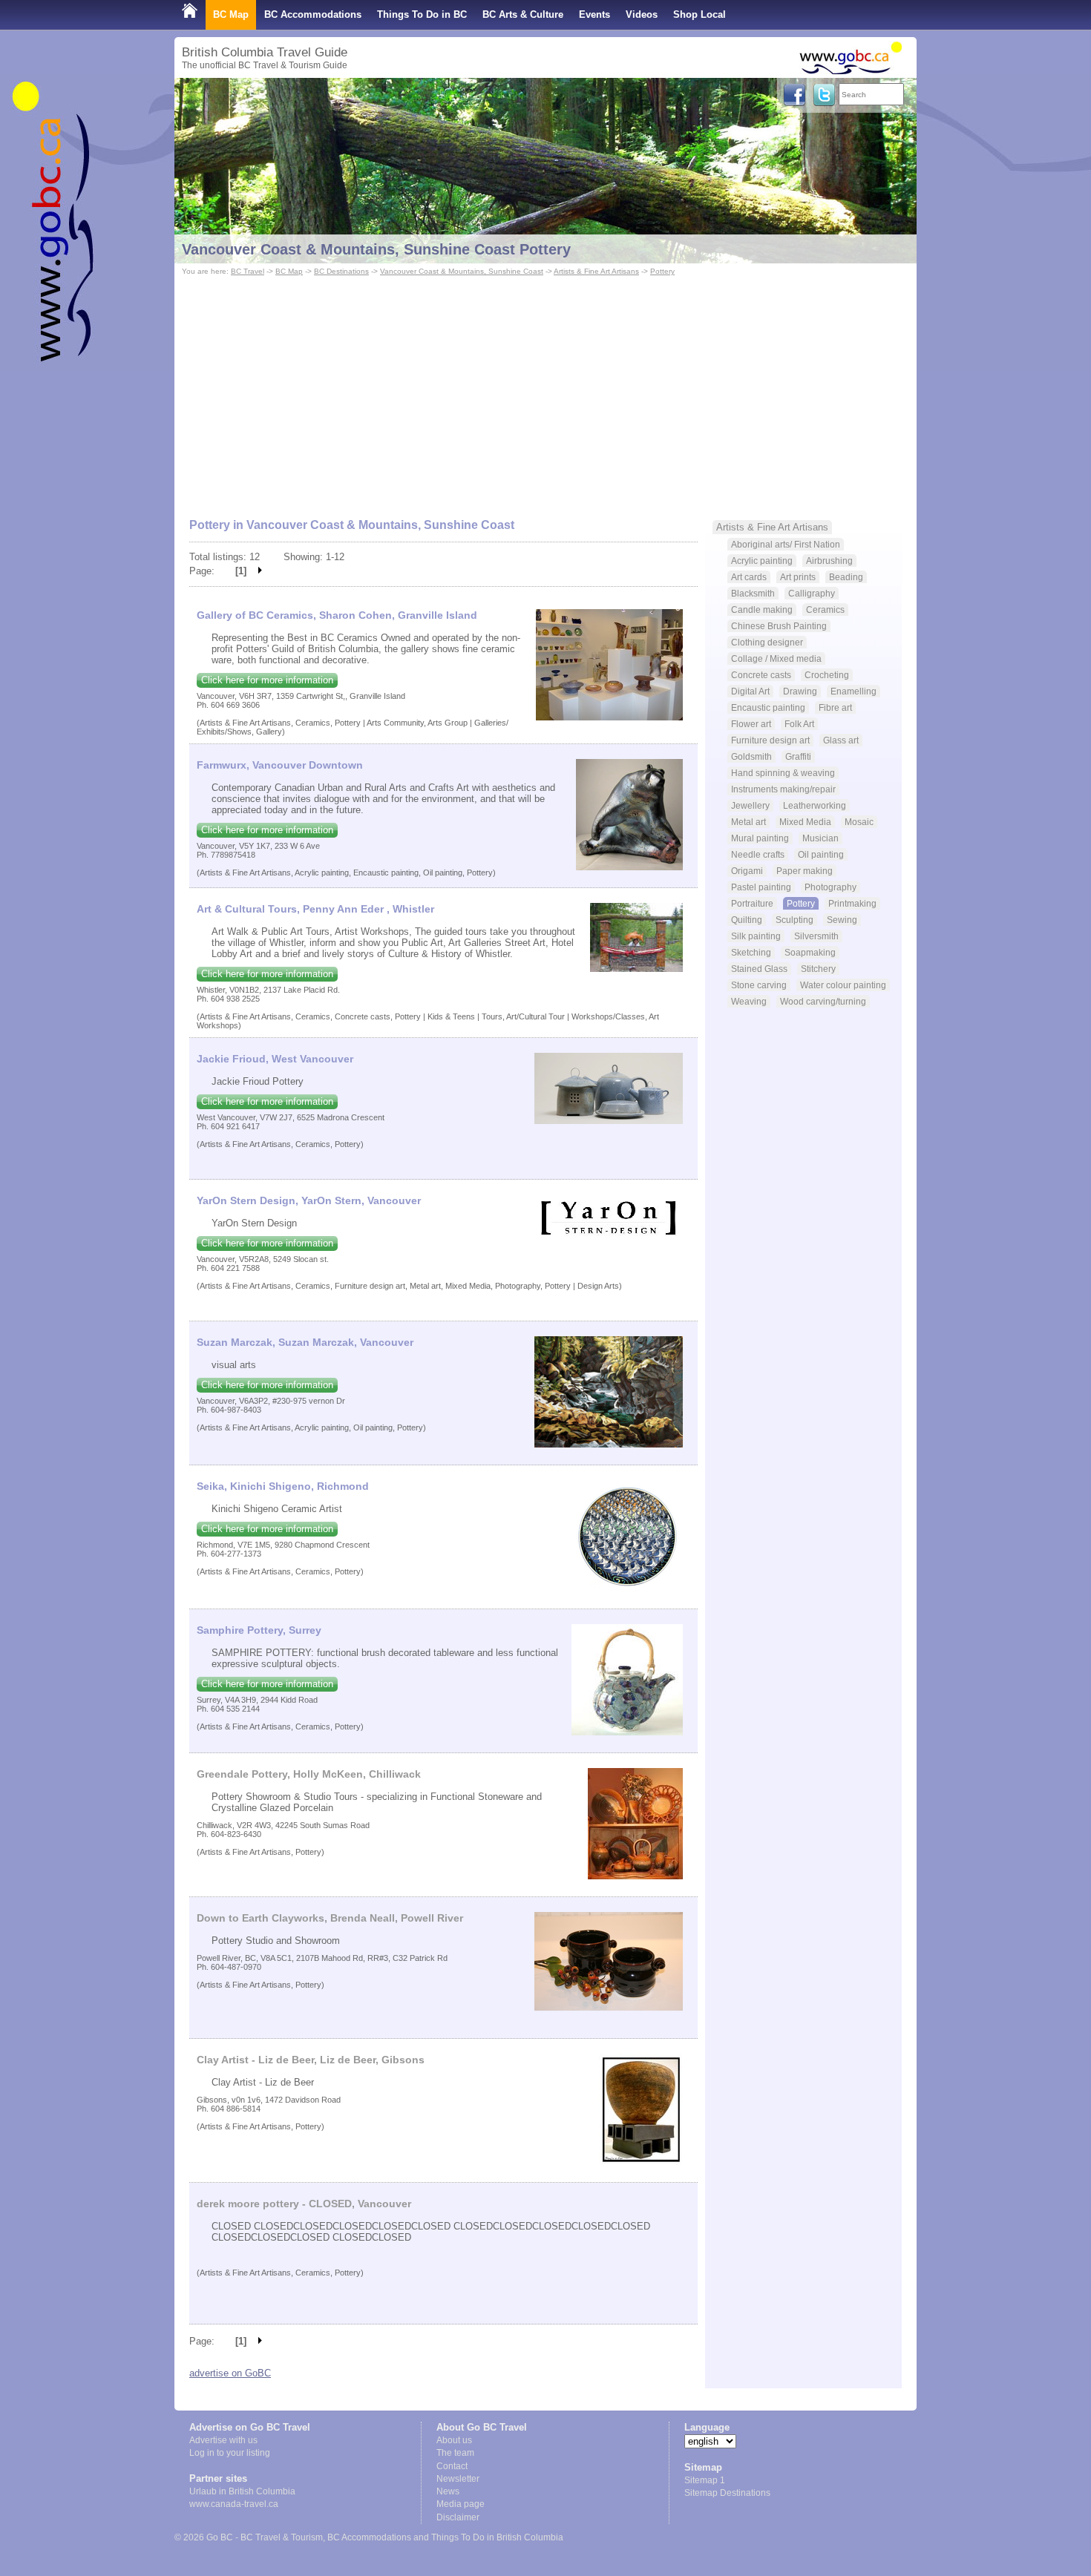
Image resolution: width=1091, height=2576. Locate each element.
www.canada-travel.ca (234, 2504)
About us (454, 2440)
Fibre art (835, 707)
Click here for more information (267, 680)
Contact (452, 2466)
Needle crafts (758, 854)
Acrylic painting (762, 561)
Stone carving (759, 985)
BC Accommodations (313, 14)
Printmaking (852, 903)
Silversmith (816, 936)
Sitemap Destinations (727, 2493)
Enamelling (854, 691)
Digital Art (750, 691)
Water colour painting (843, 985)
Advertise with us (223, 2440)
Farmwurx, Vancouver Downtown (280, 765)
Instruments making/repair (783, 789)
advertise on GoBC (230, 2373)
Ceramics (825, 609)
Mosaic (859, 822)
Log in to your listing (230, 2453)
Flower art (751, 724)
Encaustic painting (768, 707)
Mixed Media (805, 822)
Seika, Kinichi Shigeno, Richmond (283, 1486)
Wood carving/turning (823, 1001)
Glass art (841, 740)
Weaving (749, 1001)
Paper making (805, 871)
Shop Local (700, 14)
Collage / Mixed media (776, 658)
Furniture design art (770, 740)
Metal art (748, 822)
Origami (747, 871)
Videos (642, 14)
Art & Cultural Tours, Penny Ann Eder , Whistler (315, 909)
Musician (820, 838)
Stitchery (818, 969)
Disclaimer (458, 2517)
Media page (461, 2504)
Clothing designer (767, 642)
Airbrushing (829, 561)
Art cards (749, 577)
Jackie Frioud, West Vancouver (275, 1059)
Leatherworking (815, 805)
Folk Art (799, 724)
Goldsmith (751, 756)
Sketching (751, 952)
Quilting (747, 920)
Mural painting (760, 838)
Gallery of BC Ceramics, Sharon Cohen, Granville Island (337, 615)
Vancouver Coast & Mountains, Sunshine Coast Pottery (376, 249)
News (448, 2491)
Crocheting (827, 675)
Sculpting (795, 920)
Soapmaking (810, 952)
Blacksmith (753, 593)
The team (455, 2453)
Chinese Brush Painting (779, 626)
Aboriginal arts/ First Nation (786, 544)
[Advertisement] (545, 390)
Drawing (800, 691)
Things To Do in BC (422, 14)
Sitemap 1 (705, 2480)
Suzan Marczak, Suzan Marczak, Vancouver (305, 1342)
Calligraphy (812, 593)
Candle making (762, 609)
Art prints (798, 577)
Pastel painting (761, 887)
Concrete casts (761, 675)
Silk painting (756, 936)
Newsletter (458, 2479)
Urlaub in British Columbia (242, 2491)
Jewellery (750, 805)
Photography (830, 887)
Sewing (842, 920)
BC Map (231, 14)
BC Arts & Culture (523, 14)
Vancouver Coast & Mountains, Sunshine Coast (462, 271)
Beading (846, 577)
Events (594, 14)
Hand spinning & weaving (783, 773)
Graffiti (798, 756)
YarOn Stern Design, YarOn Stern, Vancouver (309, 1200)
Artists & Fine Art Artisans (596, 271)
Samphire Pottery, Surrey (259, 1630)
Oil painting (821, 854)
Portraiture (752, 903)
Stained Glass (759, 969)
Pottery (662, 271)
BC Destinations (341, 271)
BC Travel (248, 271)
